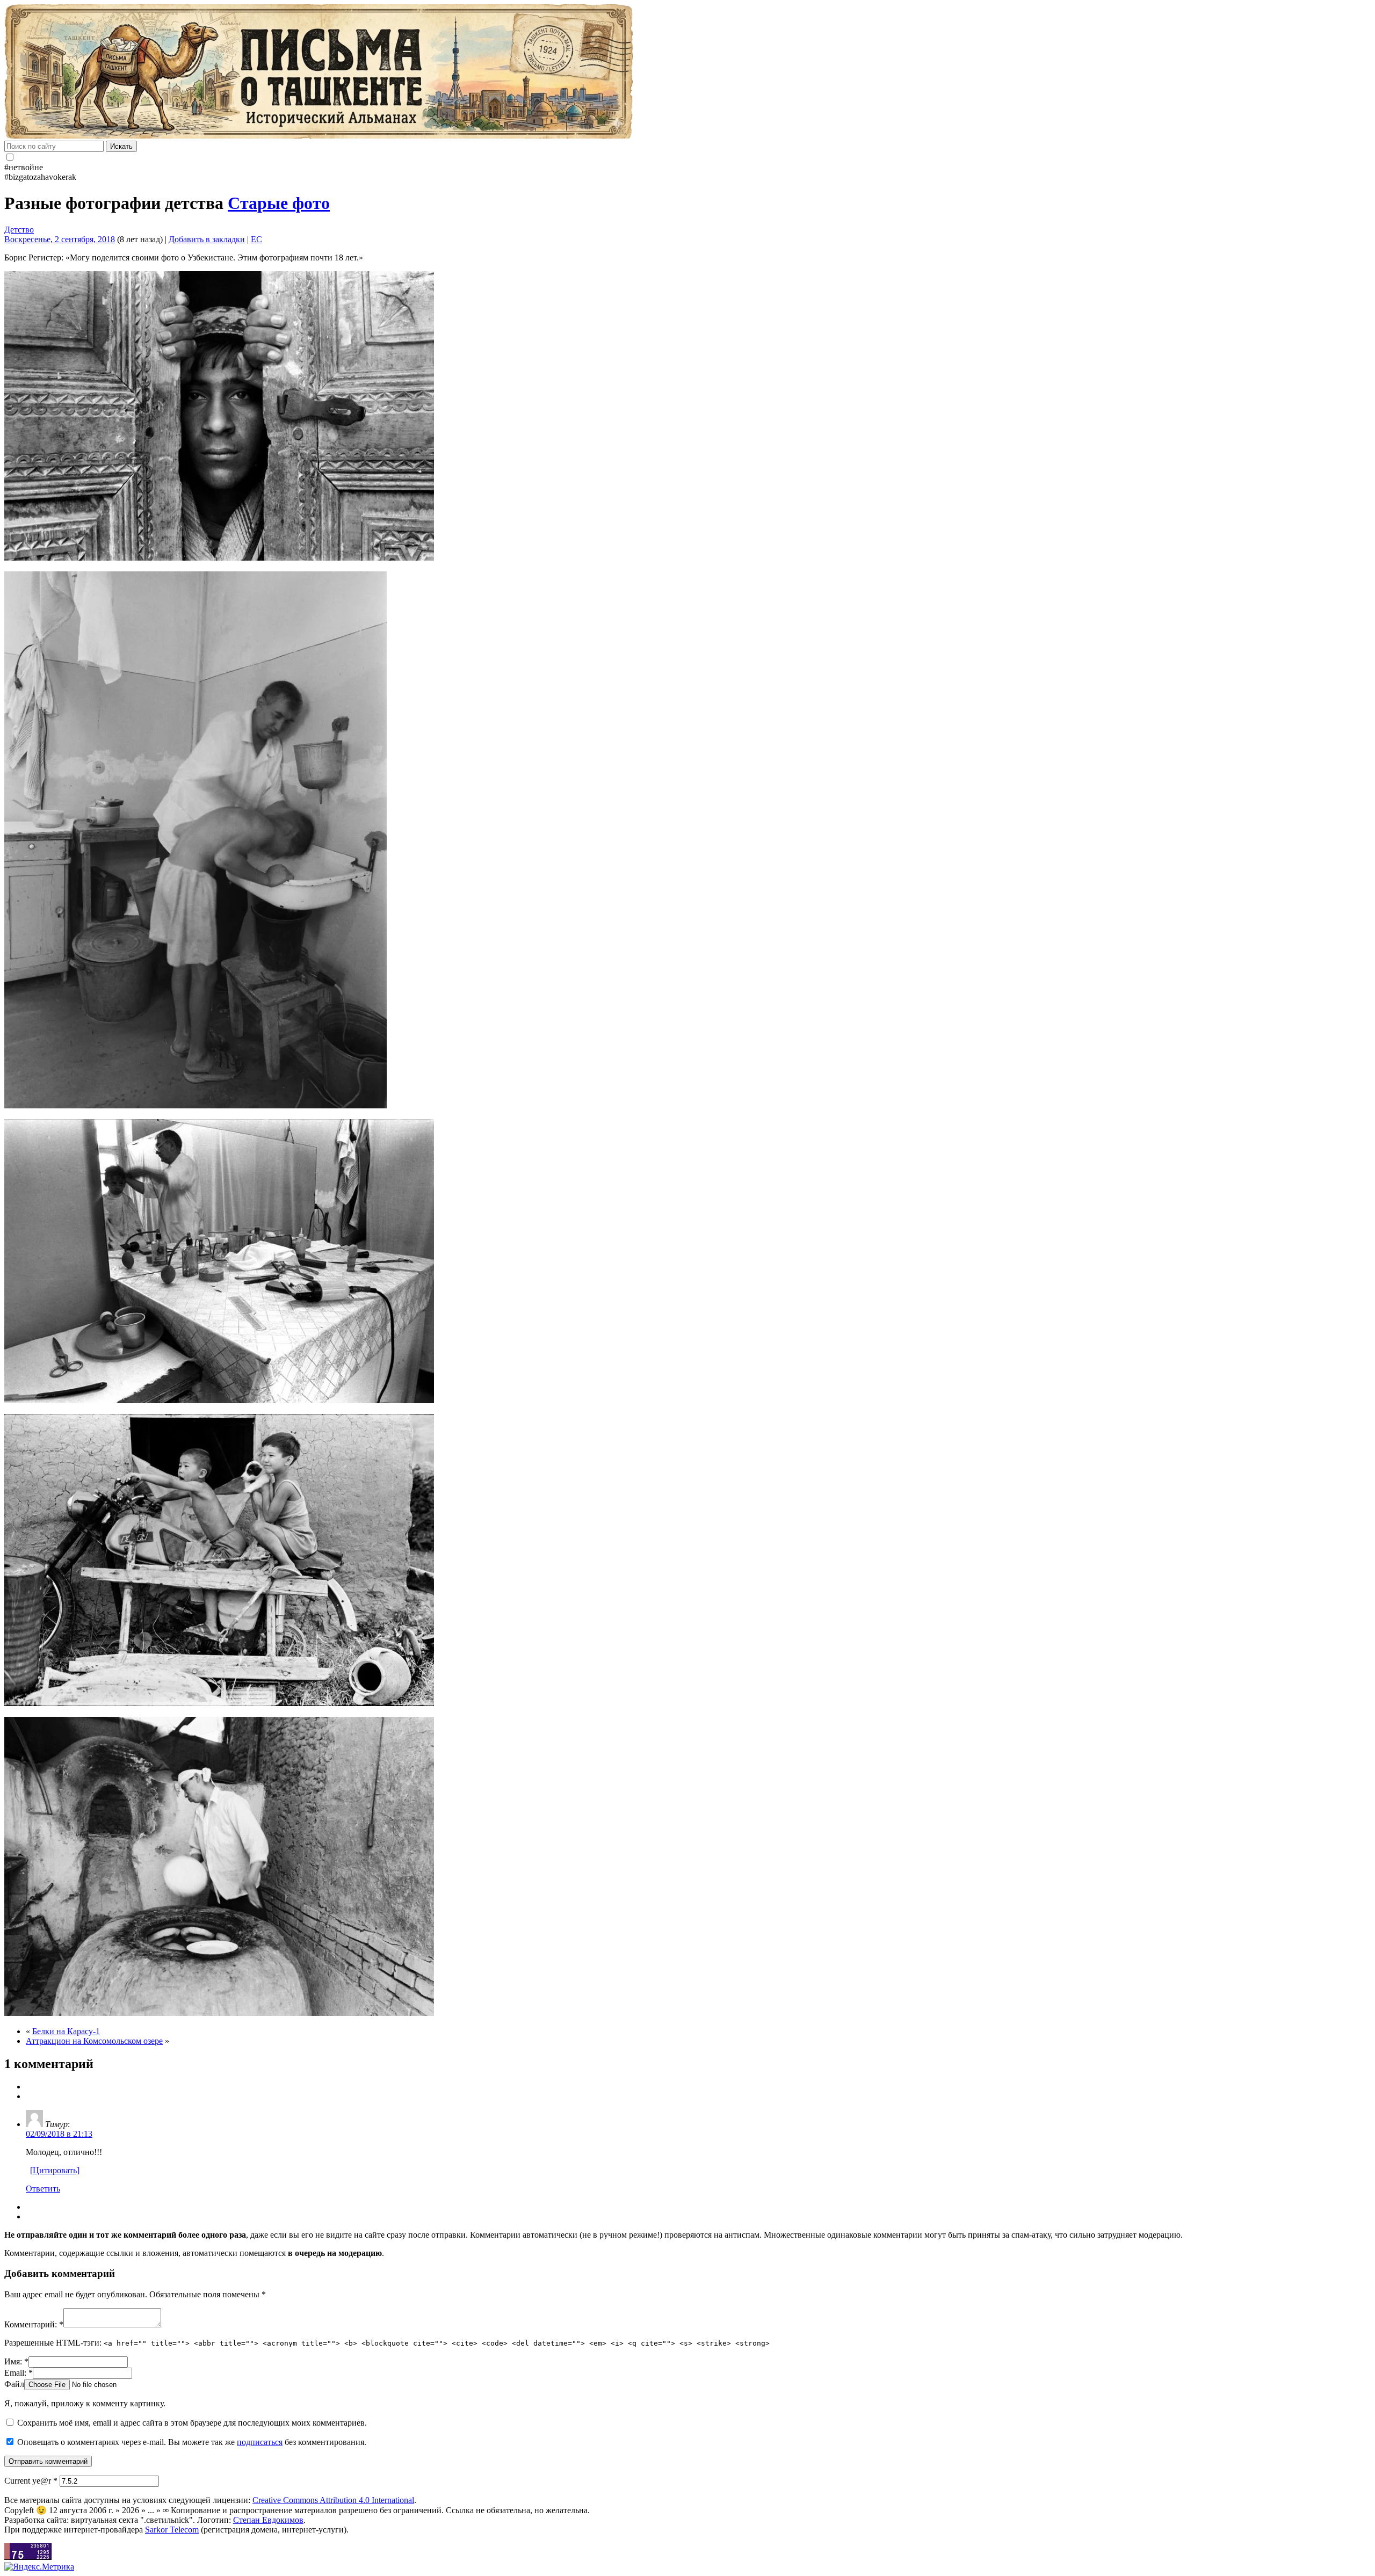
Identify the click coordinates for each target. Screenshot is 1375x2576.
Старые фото (279, 203)
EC (256, 239)
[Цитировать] (55, 2170)
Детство (19, 230)
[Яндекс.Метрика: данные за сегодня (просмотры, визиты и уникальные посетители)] (39, 2567)
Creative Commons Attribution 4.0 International (333, 2500)
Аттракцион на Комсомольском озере (94, 2041)
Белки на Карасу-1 (66, 2031)
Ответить (43, 2189)
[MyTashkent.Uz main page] (687, 72)
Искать (121, 146)
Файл (14, 2384)
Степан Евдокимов (268, 2520)
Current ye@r (31, 2481)
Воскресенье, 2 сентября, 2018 (60, 239)
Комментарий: (34, 2324)
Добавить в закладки (207, 239)
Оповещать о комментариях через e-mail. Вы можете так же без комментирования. (191, 2442)
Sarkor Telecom (172, 2530)
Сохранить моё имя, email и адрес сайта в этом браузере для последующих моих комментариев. (192, 2423)
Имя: (16, 2361)
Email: (19, 2373)
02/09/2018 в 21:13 (59, 2134)
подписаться (260, 2442)
